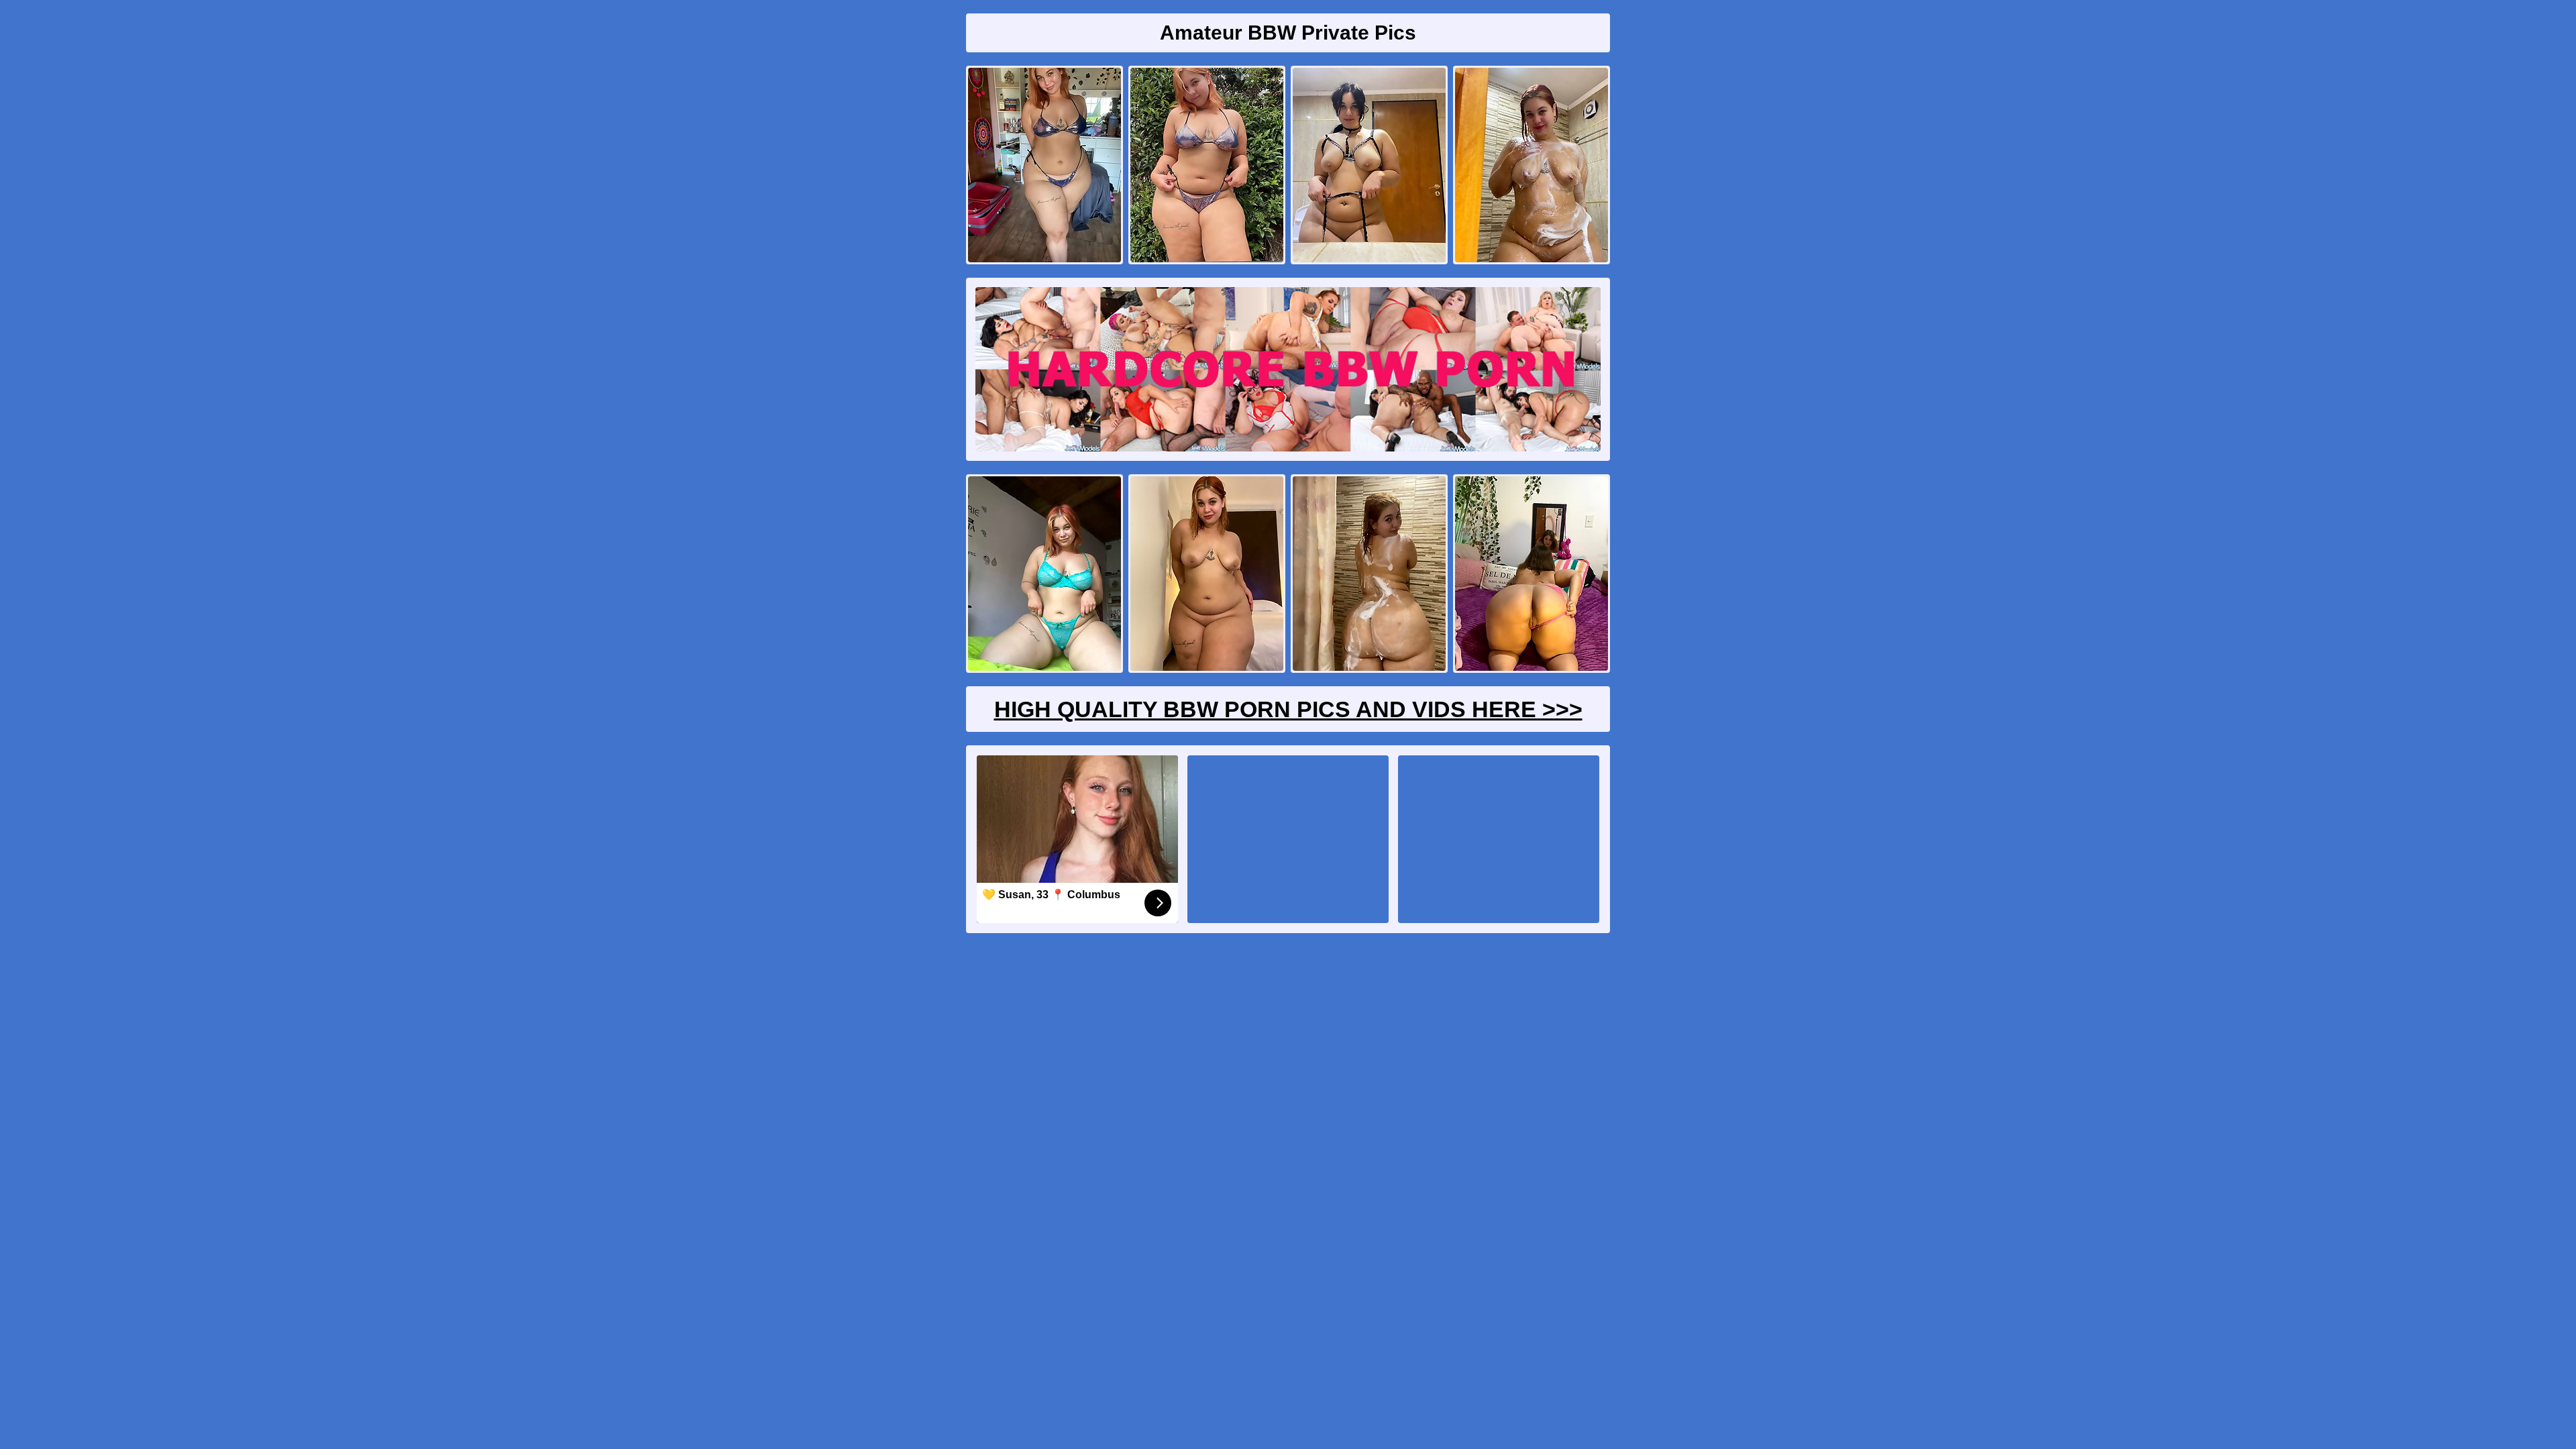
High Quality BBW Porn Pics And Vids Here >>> (1288, 709)
